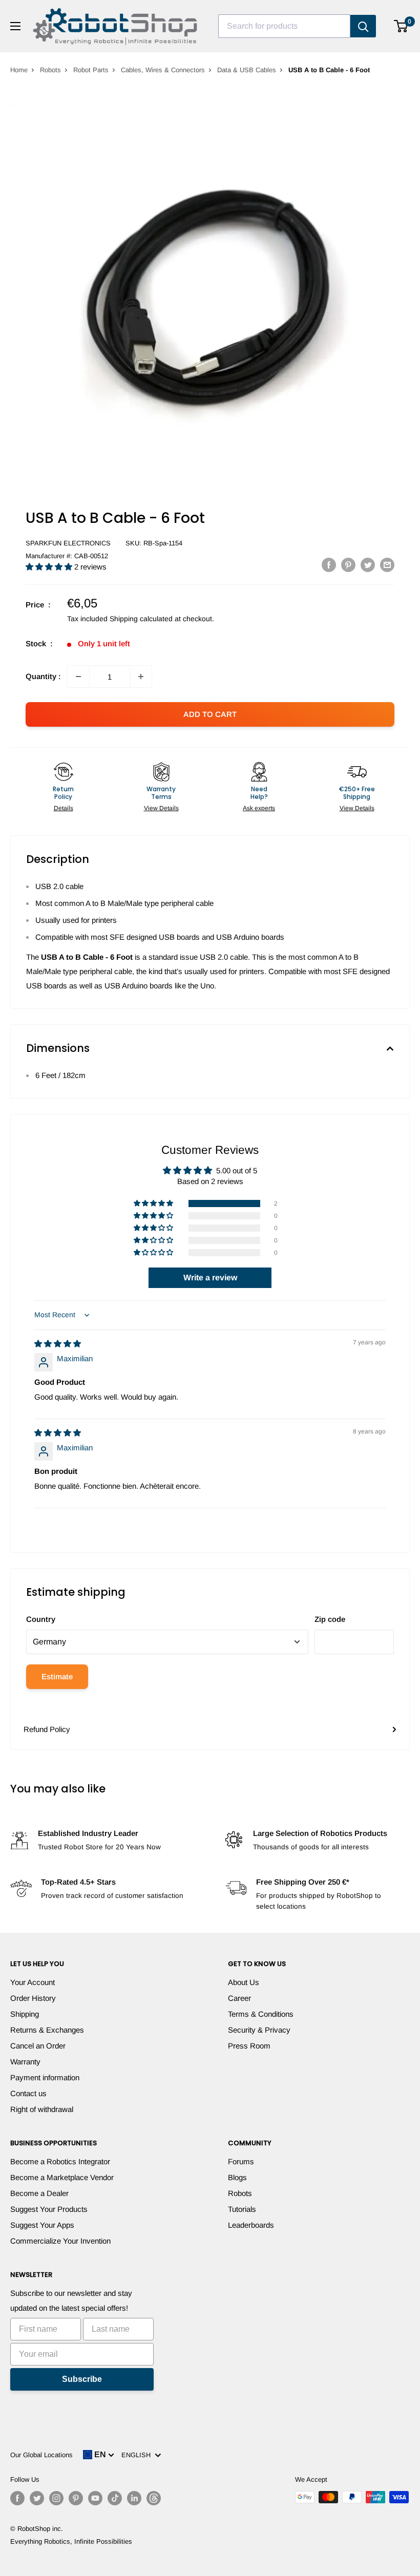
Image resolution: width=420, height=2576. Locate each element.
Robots (50, 70)
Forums (241, 2161)
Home (19, 70)
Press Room (249, 2046)
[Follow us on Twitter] (37, 2498)
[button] (50, 567)
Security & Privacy (259, 2030)
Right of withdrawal (42, 2109)
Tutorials (242, 2209)
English (138, 2455)
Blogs (237, 2177)
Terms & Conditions (261, 2014)
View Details (161, 808)
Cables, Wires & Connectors (163, 70)
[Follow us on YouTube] (95, 2498)
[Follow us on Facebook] (17, 2498)
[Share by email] (387, 565)
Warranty (25, 2062)
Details (64, 808)
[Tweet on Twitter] (368, 565)
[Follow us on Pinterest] (76, 2498)
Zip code (330, 1619)
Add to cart (210, 714)
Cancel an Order (38, 2046)
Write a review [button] (210, 1278)
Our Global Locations (41, 2455)
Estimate (57, 1676)
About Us (244, 1982)
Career (239, 1998)
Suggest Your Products (49, 2209)
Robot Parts (91, 70)
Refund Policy (47, 1729)
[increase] (141, 677)
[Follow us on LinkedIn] (134, 2498)
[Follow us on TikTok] (115, 2498)
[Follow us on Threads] (154, 2498)
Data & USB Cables (247, 70)
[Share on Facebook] (329, 565)
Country (41, 1619)
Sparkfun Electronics (68, 543)
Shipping (25, 2014)
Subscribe (82, 2379)
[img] (58, 1344)
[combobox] (284, 26)
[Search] (363, 26)
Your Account (33, 1982)
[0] (401, 26)
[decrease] (78, 677)
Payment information (45, 2077)
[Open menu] (15, 26)
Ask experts (259, 808)
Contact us (28, 2093)
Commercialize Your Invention (60, 2241)
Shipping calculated (141, 619)
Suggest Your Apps (42, 2225)
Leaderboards (251, 2225)
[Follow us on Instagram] (56, 2498)
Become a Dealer (39, 2193)
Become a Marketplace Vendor (62, 2177)
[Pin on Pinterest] (348, 565)
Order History (33, 1998)
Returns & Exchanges (47, 2030)
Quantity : (43, 676)
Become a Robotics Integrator (60, 2161)
